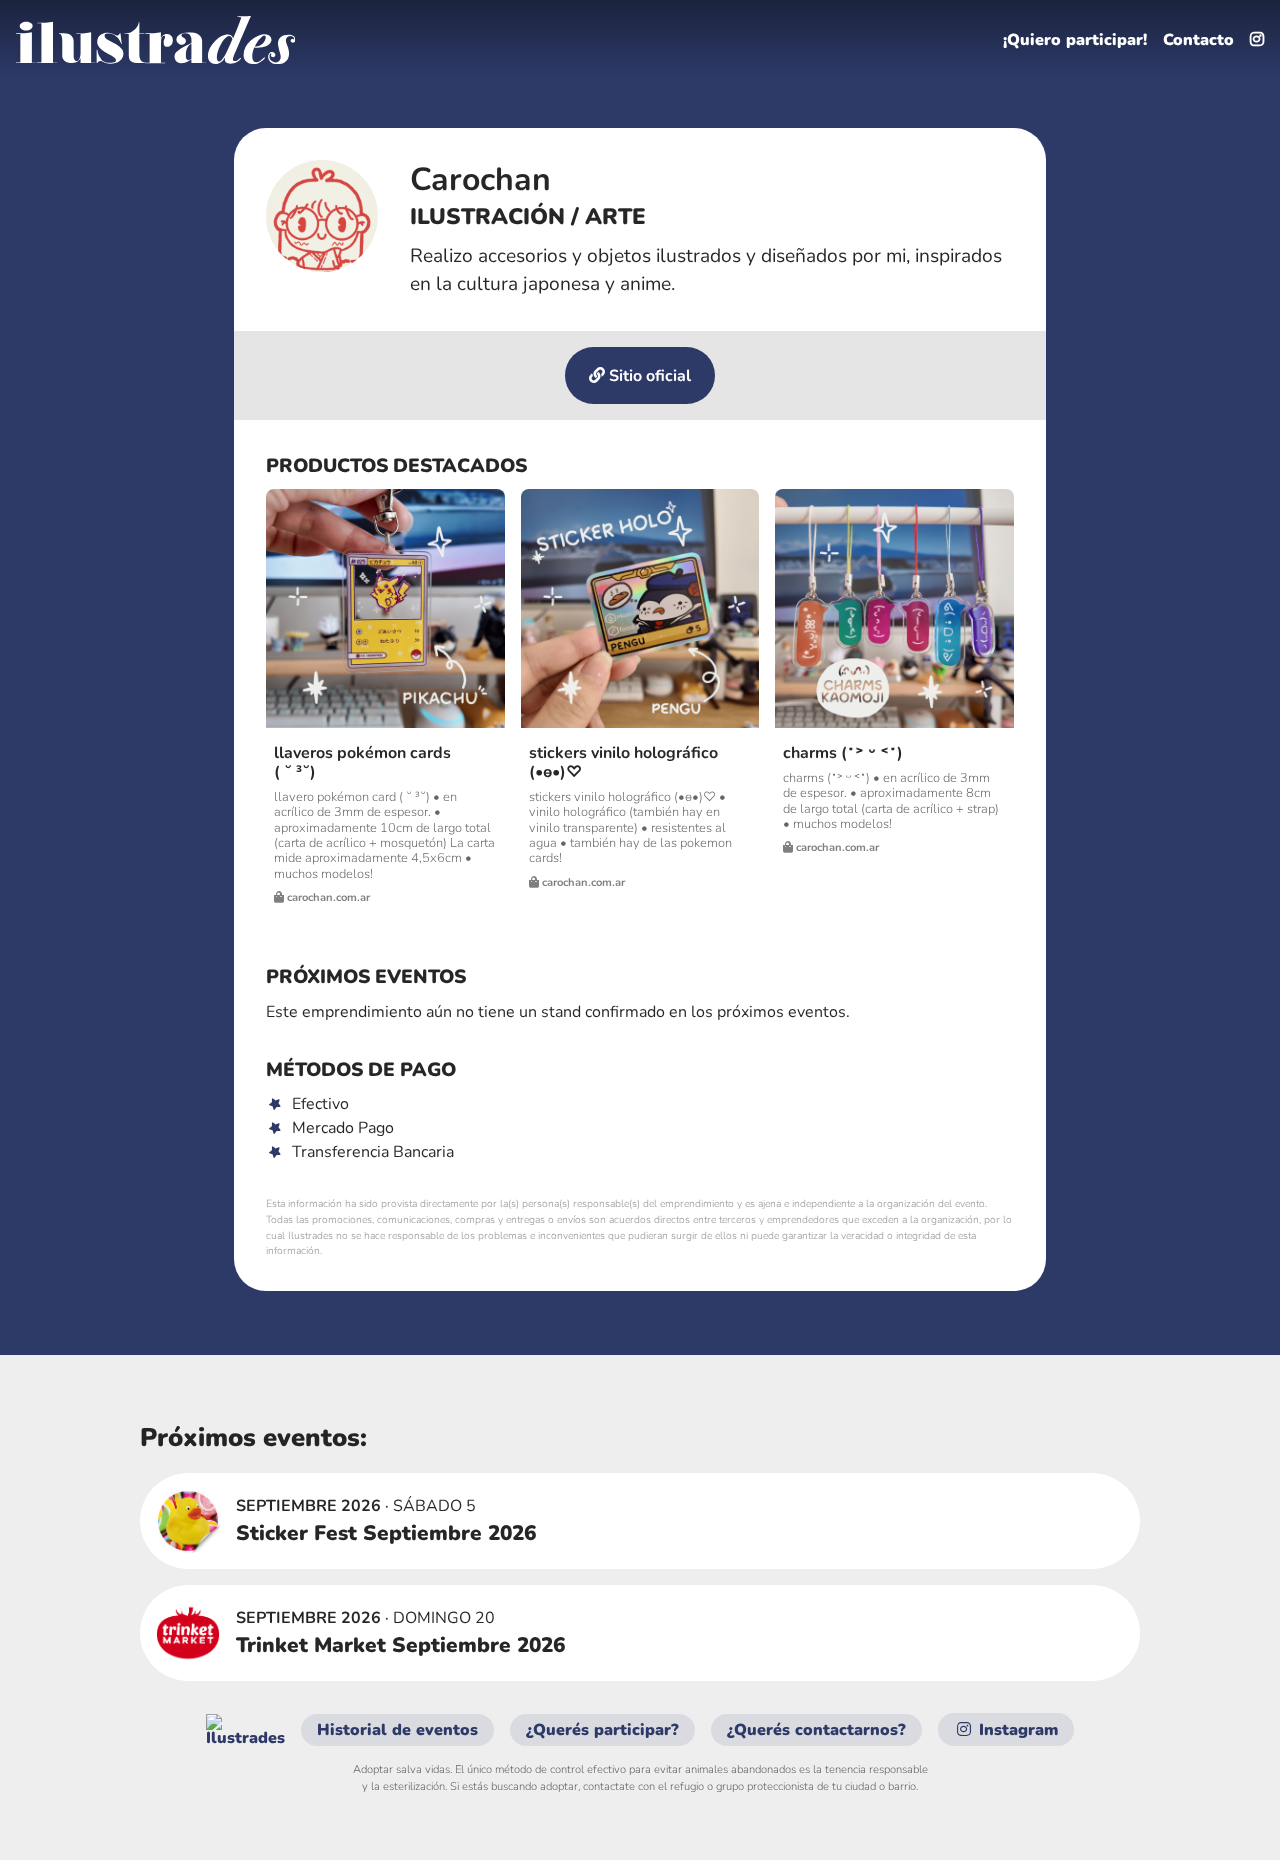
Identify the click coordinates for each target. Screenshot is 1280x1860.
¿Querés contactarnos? (816, 1730)
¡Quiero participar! (1075, 40)
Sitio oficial (648, 376)
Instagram (1016, 1730)
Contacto (1198, 40)
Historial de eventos (397, 1730)
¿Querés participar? (602, 1730)
